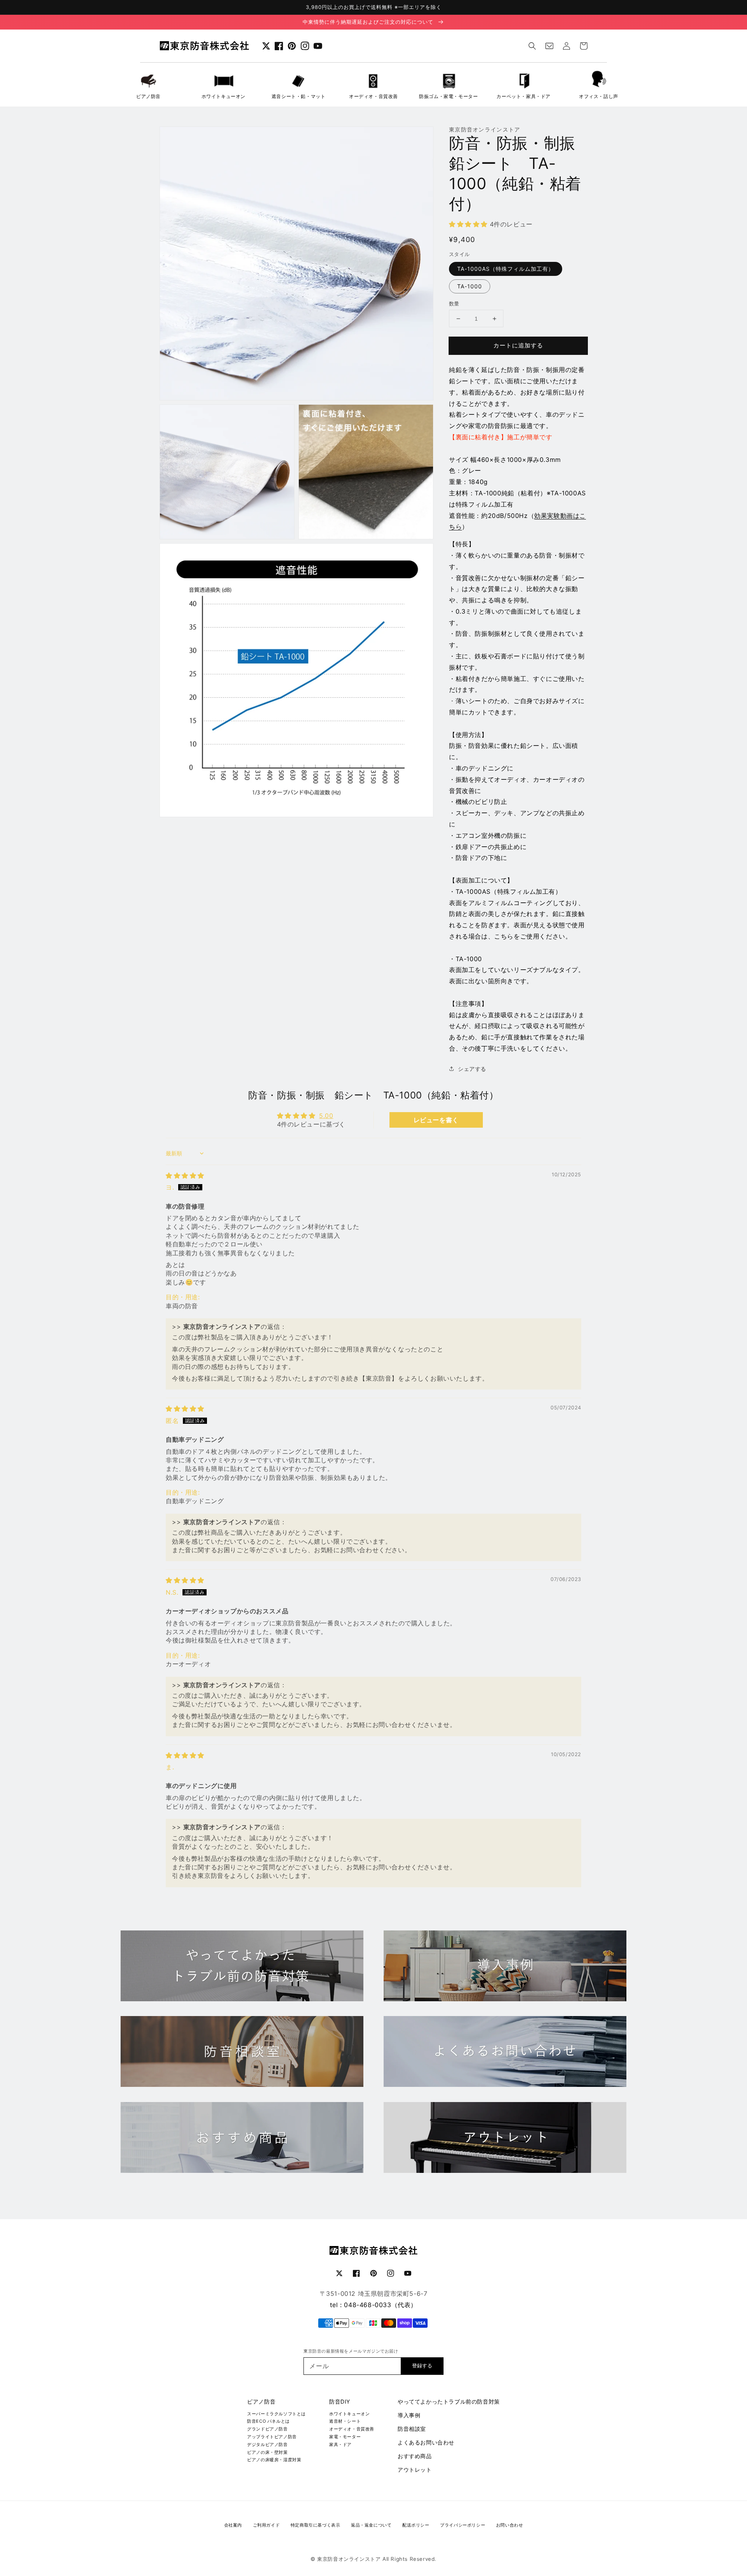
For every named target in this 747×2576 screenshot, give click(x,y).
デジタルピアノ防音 (267, 2444)
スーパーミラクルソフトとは (276, 2414)
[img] (185, 1176)
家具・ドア (340, 2444)
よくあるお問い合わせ (426, 2442)
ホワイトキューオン (349, 2414)
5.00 (326, 1116)
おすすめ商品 (415, 2456)
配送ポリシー (416, 2525)
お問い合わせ (510, 2525)
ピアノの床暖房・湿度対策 (274, 2460)
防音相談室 (412, 2429)
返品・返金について (371, 2525)
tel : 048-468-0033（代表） (373, 2305)
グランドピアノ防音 (267, 2429)
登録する (422, 2366)
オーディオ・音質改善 (352, 2429)
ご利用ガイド (267, 2525)
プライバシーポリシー (463, 2525)
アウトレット (415, 2470)
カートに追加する (518, 345)
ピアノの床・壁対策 (267, 2452)
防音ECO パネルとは (268, 2421)
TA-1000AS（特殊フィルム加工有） (506, 269)
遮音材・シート (345, 2421)
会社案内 (233, 2525)
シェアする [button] (472, 1069)
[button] (532, 46)
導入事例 (409, 2415)
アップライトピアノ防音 (272, 2437)
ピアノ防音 (261, 2401)
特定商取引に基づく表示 (316, 2525)
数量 (454, 304)
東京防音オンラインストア (349, 2559)
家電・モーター (345, 2437)
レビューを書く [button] (436, 1120)
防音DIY (340, 2401)
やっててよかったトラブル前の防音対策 (449, 2401)
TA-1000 (470, 286)
